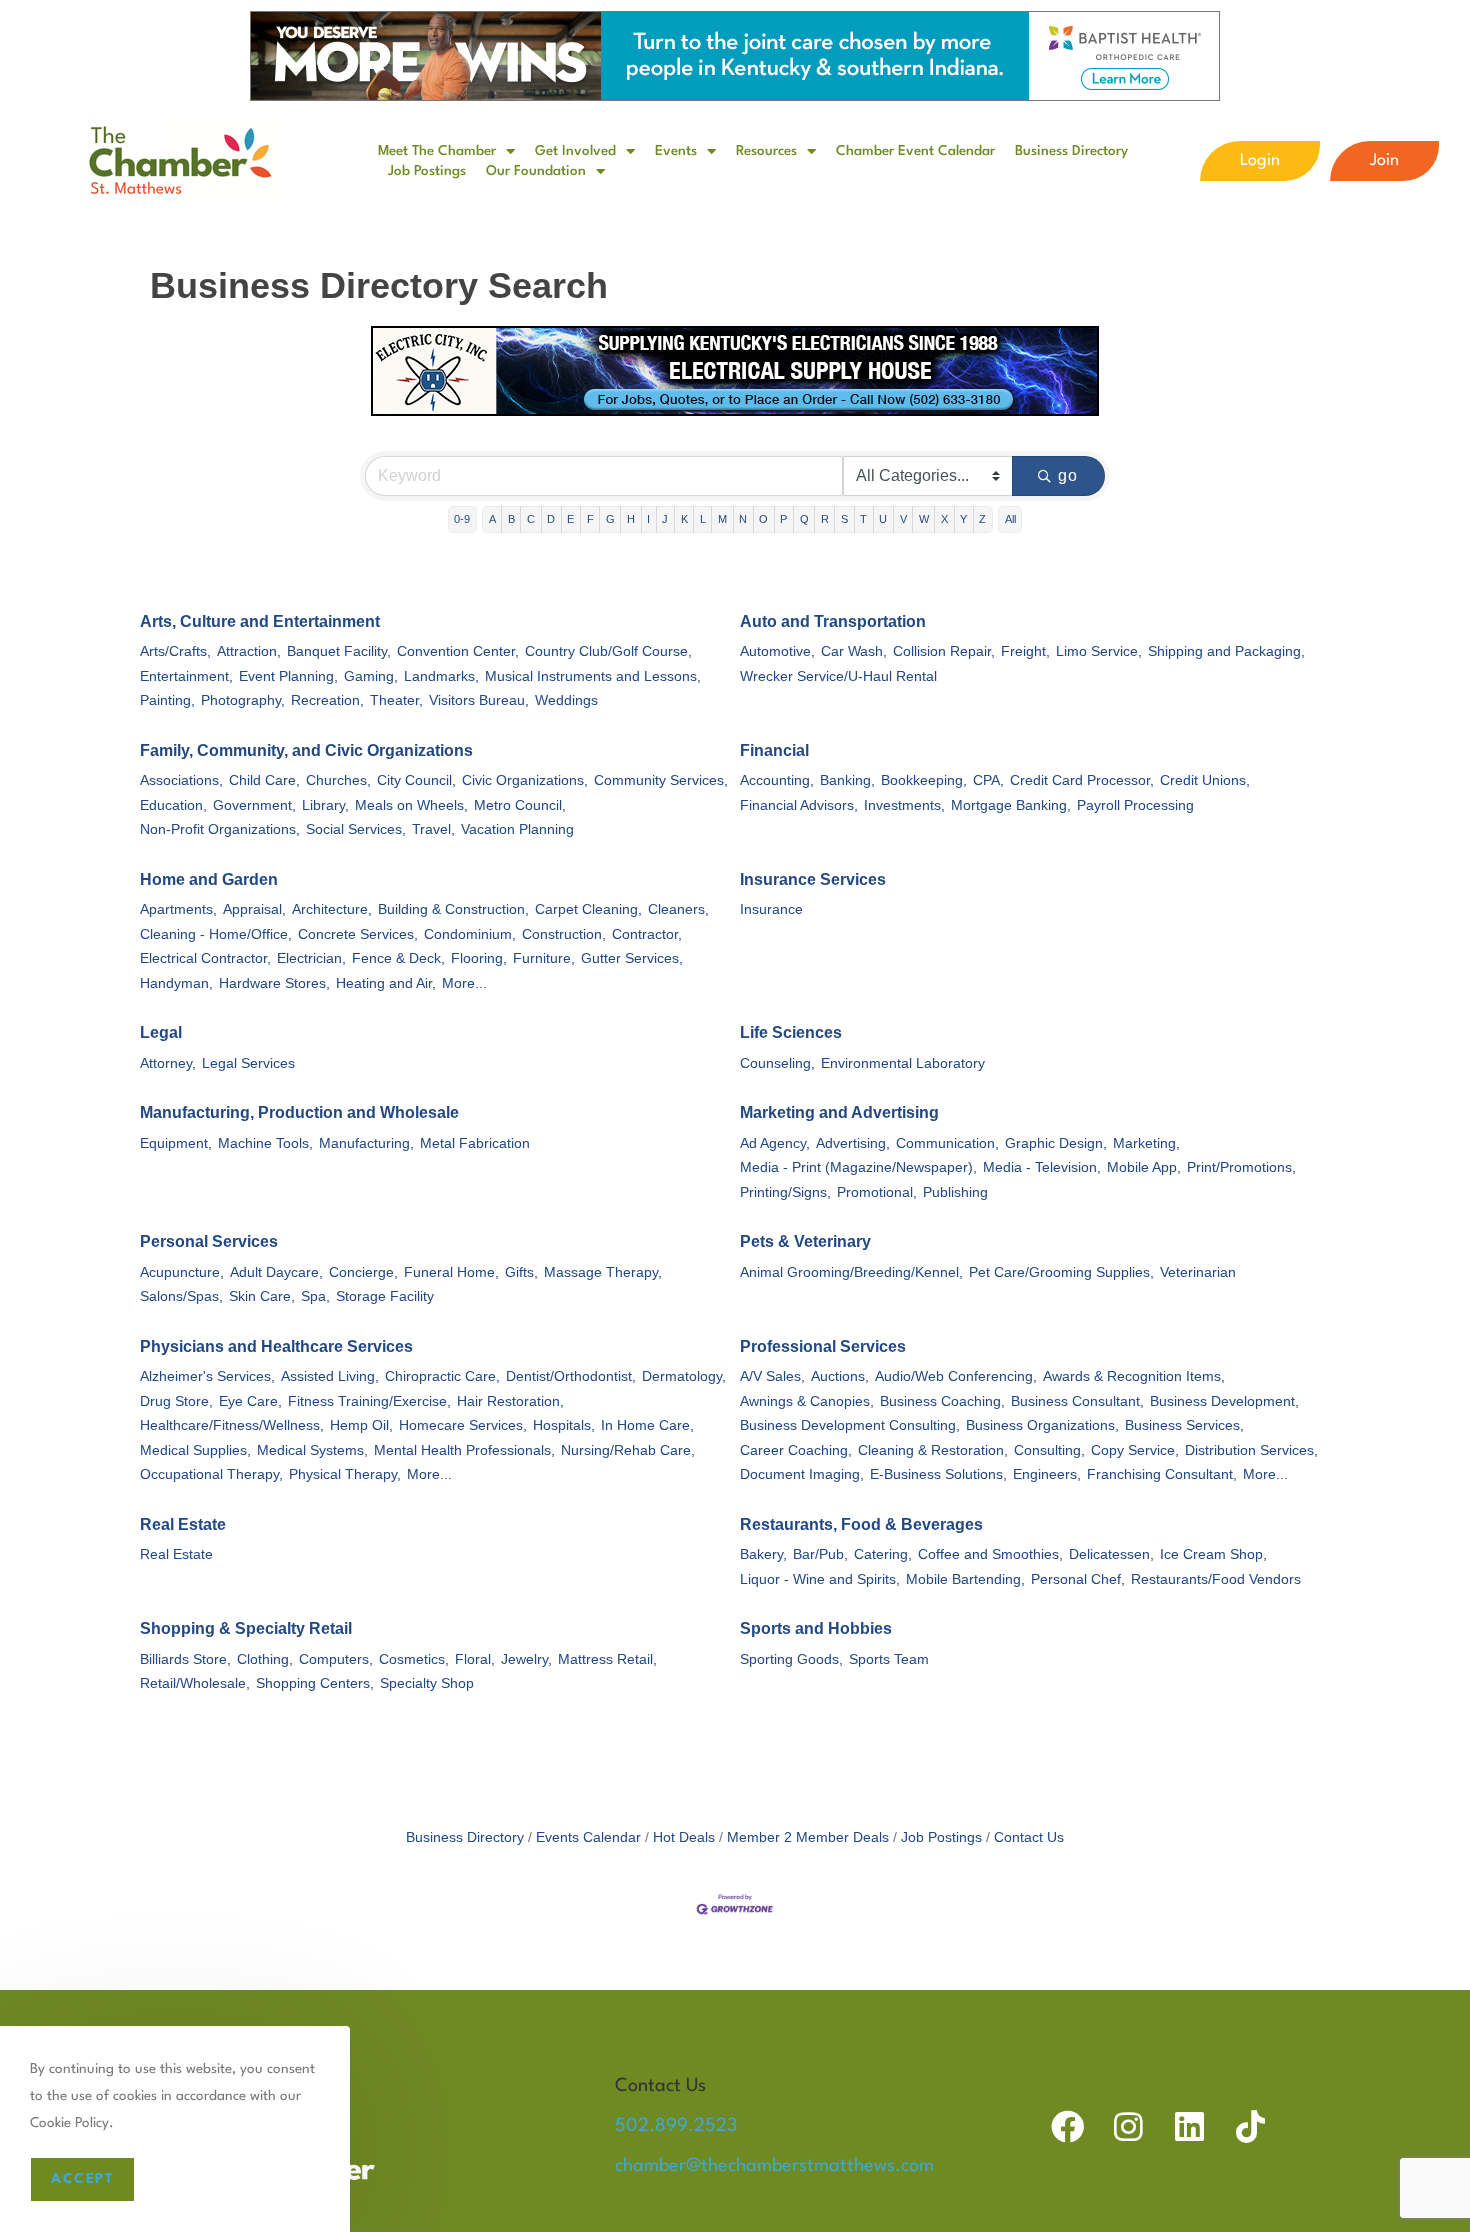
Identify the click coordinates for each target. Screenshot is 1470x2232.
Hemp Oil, (361, 1425)
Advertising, (853, 1143)
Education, (173, 805)
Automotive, (777, 651)
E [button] (570, 519)
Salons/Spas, (181, 1296)
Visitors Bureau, (479, 700)
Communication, (947, 1143)
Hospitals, (564, 1425)
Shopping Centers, (315, 1683)
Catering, (883, 1554)
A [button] (492, 519)
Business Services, (1184, 1425)
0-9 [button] (462, 519)
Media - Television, (1042, 1167)
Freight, (1025, 651)
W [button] (924, 519)
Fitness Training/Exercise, (369, 1401)
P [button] (783, 519)
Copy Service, (1135, 1450)
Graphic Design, (1056, 1143)
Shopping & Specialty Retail (246, 1628)
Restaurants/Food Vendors (1216, 1579)
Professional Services (823, 1346)
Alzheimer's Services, (207, 1376)
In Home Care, (647, 1425)
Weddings (566, 700)
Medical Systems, (312, 1450)
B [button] (511, 519)
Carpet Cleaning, (588, 909)
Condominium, (470, 934)
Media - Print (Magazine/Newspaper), (858, 1167)
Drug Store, (176, 1401)
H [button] (631, 519)
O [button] (763, 519)
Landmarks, (441, 676)
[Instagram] (1128, 2126)
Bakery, (763, 1554)
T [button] (863, 519)
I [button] (648, 519)
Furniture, (544, 958)
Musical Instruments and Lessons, (593, 676)
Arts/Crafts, (175, 651)
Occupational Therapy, (211, 1474)
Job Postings (427, 171)
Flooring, (479, 958)
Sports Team (889, 1659)
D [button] (551, 519)
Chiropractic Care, (442, 1376)
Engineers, (1047, 1474)
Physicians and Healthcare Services (276, 1346)
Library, (325, 805)
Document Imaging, (802, 1474)
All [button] (1010, 519)
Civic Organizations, (525, 780)
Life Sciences (791, 1032)
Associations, (181, 780)
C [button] (531, 519)
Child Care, (264, 780)
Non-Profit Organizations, (220, 829)
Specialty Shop (427, 1683)
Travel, (433, 829)
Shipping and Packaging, (1226, 651)
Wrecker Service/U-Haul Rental (838, 676)
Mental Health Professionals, (464, 1450)
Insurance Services (813, 879)
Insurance (771, 909)
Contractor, (647, 934)
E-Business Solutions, (938, 1474)
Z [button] (982, 519)
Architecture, (332, 909)
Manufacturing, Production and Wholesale (299, 1112)
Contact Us (1029, 1837)
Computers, (336, 1659)
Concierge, (363, 1272)
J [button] (665, 519)
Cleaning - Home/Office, (216, 934)
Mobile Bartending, (965, 1579)
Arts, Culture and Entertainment (260, 621)
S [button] (844, 519)
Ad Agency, (775, 1143)
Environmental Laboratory (903, 1063)
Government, (254, 805)
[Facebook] (1067, 2126)
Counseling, (777, 1063)
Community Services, (661, 780)
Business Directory (1071, 151)
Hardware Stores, (274, 983)
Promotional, (877, 1192)
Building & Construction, (453, 909)
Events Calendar (588, 1837)
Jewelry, (526, 1659)
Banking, (847, 780)
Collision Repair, (944, 651)
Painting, (167, 700)
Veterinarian (1198, 1272)
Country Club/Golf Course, (608, 651)
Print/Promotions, (1241, 1167)
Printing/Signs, (785, 1192)
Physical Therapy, (345, 1474)
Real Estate (183, 1524)
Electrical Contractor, (205, 958)
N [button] (743, 519)
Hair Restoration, (510, 1401)
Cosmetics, (414, 1659)
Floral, (475, 1659)
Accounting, (777, 780)
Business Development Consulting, (850, 1425)
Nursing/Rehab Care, (628, 1450)
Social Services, (356, 829)
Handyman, (176, 983)
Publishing (955, 1192)
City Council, (416, 780)
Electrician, (311, 958)
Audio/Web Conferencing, (956, 1376)
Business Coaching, (942, 1401)
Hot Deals (684, 1837)
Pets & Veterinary (805, 1241)
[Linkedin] (1189, 2126)
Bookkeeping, (924, 780)
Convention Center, (458, 651)
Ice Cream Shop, (1213, 1554)
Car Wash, (854, 651)
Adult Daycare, (276, 1272)
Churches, (338, 780)
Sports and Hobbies (816, 1628)
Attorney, (168, 1063)
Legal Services (248, 1063)
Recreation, (327, 700)
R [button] (825, 519)
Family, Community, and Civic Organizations (306, 750)
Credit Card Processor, (1082, 780)
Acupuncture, (182, 1272)
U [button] (883, 519)
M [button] (722, 519)
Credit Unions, (1205, 780)
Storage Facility (385, 1296)
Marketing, (1146, 1143)
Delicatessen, (1111, 1554)
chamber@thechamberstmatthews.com (774, 2166)
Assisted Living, (330, 1376)
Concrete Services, (358, 934)
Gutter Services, (632, 958)
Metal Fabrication (475, 1143)
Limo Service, (1099, 651)
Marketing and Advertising (839, 1112)
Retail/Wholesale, (195, 1683)
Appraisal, (254, 909)
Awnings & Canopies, (807, 1401)
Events (676, 151)
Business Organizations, (1042, 1425)
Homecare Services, (463, 1425)
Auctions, (840, 1376)
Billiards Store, (185, 1659)
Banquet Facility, (339, 651)
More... (464, 983)
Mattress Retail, (607, 1659)
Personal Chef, (1078, 1579)
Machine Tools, (265, 1143)
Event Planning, (288, 676)
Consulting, (1049, 1450)
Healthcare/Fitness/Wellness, (232, 1425)
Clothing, (265, 1659)
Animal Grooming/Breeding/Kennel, (851, 1272)
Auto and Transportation (833, 621)
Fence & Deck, (398, 958)
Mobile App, (1144, 1167)
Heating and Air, (386, 983)
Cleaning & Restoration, (933, 1450)
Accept (82, 2179)
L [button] (703, 519)
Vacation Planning (517, 829)
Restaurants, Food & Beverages (861, 1524)
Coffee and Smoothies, (990, 1554)
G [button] (610, 519)
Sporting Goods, (791, 1659)
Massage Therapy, (603, 1272)
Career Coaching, (796, 1450)
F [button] (590, 519)
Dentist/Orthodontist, (571, 1376)
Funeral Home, (451, 1272)
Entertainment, (186, 676)
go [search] (1068, 475)
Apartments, (178, 909)
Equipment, (176, 1143)
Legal (161, 1032)
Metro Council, (520, 805)
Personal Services (209, 1241)
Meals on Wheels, (411, 805)
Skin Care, (262, 1296)
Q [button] (804, 519)
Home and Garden (209, 879)
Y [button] (963, 519)
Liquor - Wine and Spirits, (820, 1579)
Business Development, (1224, 1401)
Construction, (564, 934)
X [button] (944, 519)
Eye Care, (250, 1401)
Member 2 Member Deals (808, 1837)
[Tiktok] (1250, 2126)
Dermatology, (684, 1376)
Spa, (315, 1296)
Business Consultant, (1077, 1401)
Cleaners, (678, 909)
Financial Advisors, (799, 805)
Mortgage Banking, (1011, 805)
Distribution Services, (1251, 1450)
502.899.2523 (676, 2126)
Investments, (904, 805)
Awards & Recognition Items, (1134, 1376)
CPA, (988, 780)
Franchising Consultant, (1162, 1474)
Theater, (396, 700)
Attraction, (249, 651)
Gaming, (371, 676)
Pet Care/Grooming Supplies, (1061, 1272)
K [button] (684, 519)
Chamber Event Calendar (915, 151)
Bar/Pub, (820, 1554)
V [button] (903, 519)
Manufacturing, (366, 1143)
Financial (774, 750)
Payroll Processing (1135, 805)
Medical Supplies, (195, 1450)
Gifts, (521, 1272)
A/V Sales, (772, 1376)
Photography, (243, 700)
